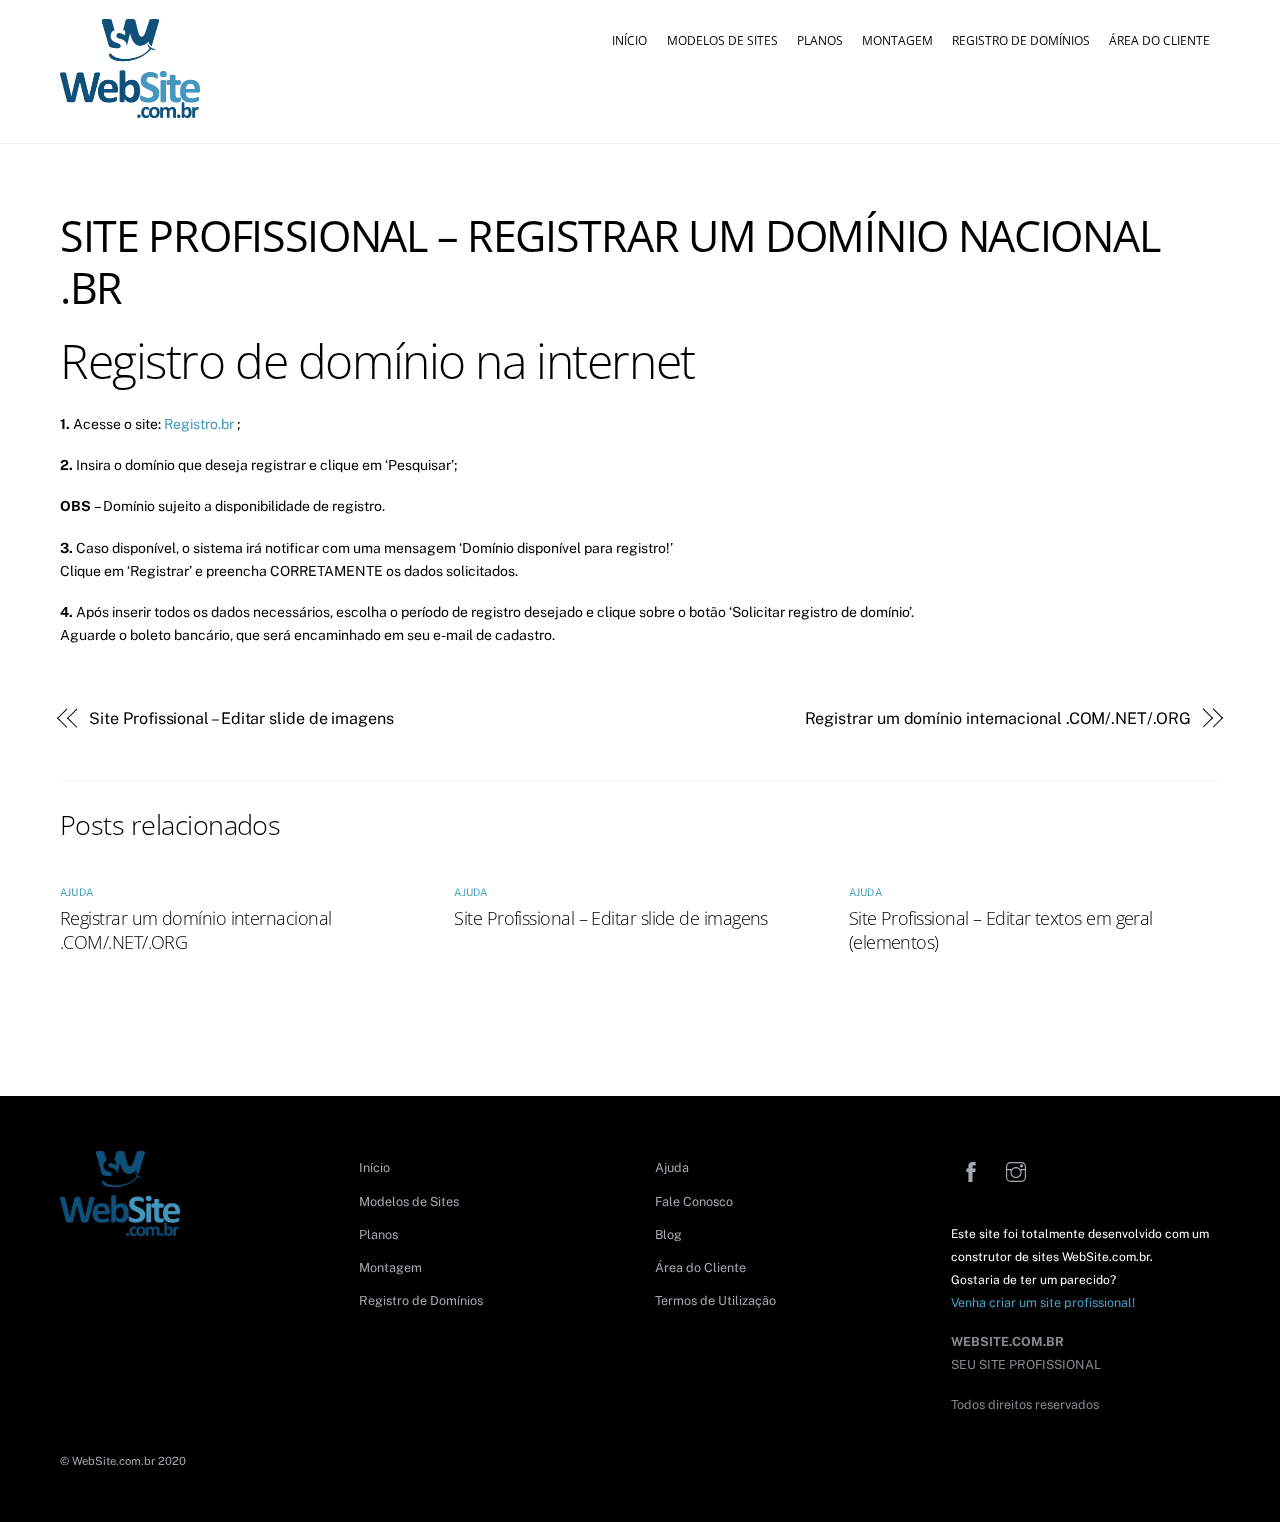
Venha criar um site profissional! (1043, 1302)
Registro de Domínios (1021, 40)
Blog (668, 1234)
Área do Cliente (1159, 40)
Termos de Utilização (715, 1300)
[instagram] (1016, 1170)
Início (629, 40)
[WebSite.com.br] (130, 109)
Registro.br (199, 424)
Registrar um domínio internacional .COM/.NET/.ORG (998, 718)
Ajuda (76, 892)
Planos (820, 40)
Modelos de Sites (722, 40)
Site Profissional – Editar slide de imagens (241, 718)
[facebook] (971, 1170)
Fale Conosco (694, 1201)
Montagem (897, 40)
